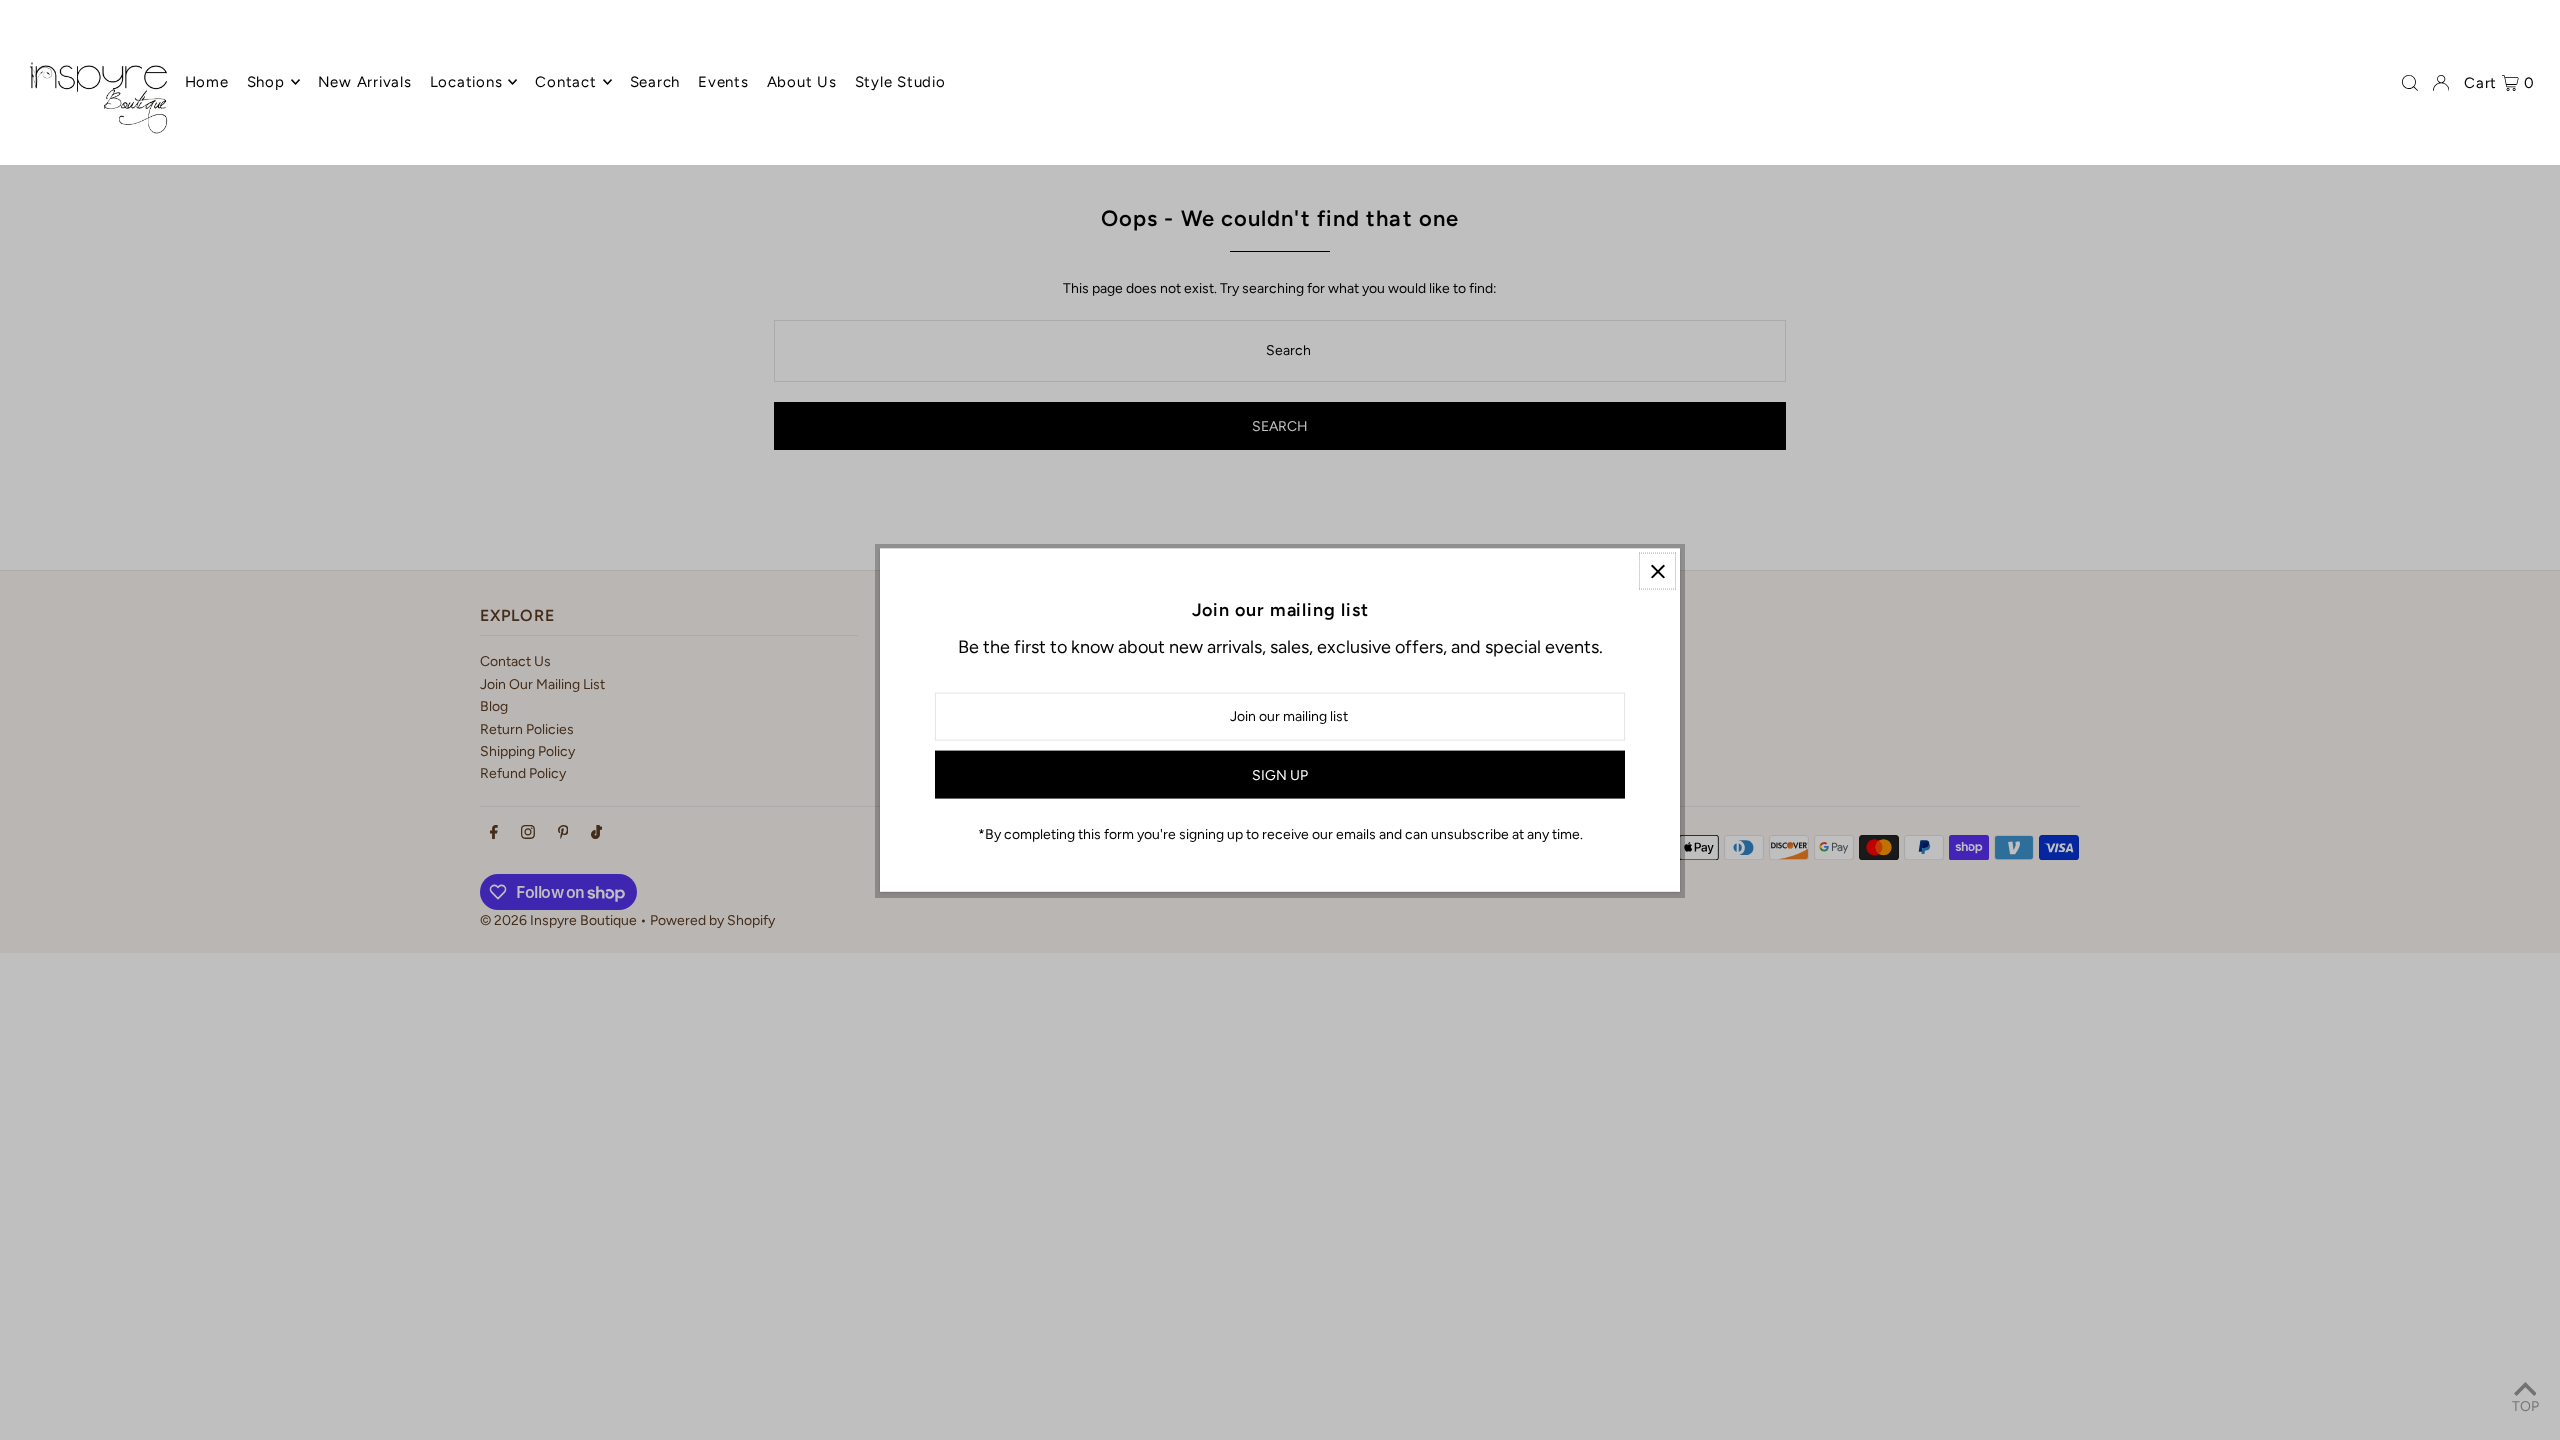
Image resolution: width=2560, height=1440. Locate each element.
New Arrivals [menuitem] (365, 82)
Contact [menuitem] (565, 82)
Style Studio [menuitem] (900, 82)
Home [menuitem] (207, 82)
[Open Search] (2410, 83)
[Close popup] (1657, 571)
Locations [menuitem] (466, 82)
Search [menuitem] (655, 82)
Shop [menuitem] (266, 82)
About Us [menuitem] (802, 82)
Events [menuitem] (723, 82)
